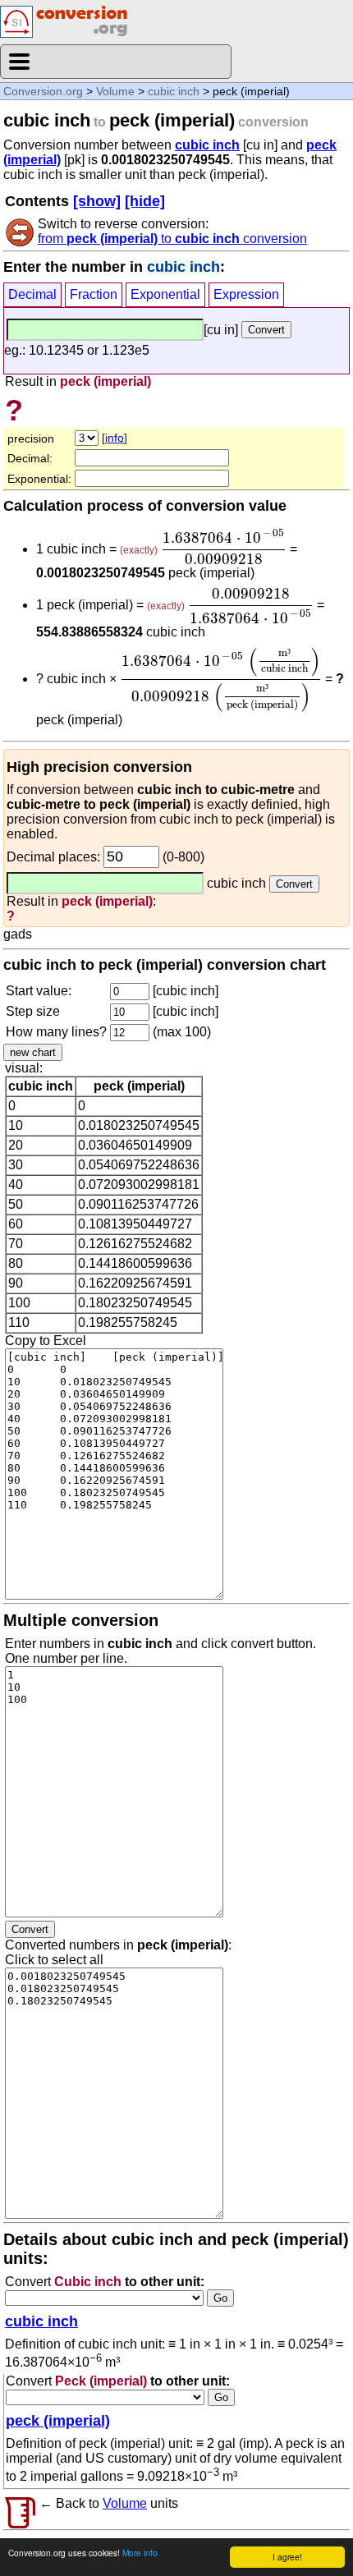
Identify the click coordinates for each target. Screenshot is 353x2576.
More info (140, 2553)
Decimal (32, 294)
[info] (115, 438)
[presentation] (224, 547)
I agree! (287, 2557)
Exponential (165, 294)
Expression (246, 294)
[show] (97, 201)
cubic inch (174, 91)
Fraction (94, 294)
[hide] (145, 201)
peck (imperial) (58, 2421)
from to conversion (172, 239)
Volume (115, 91)
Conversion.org (43, 91)
